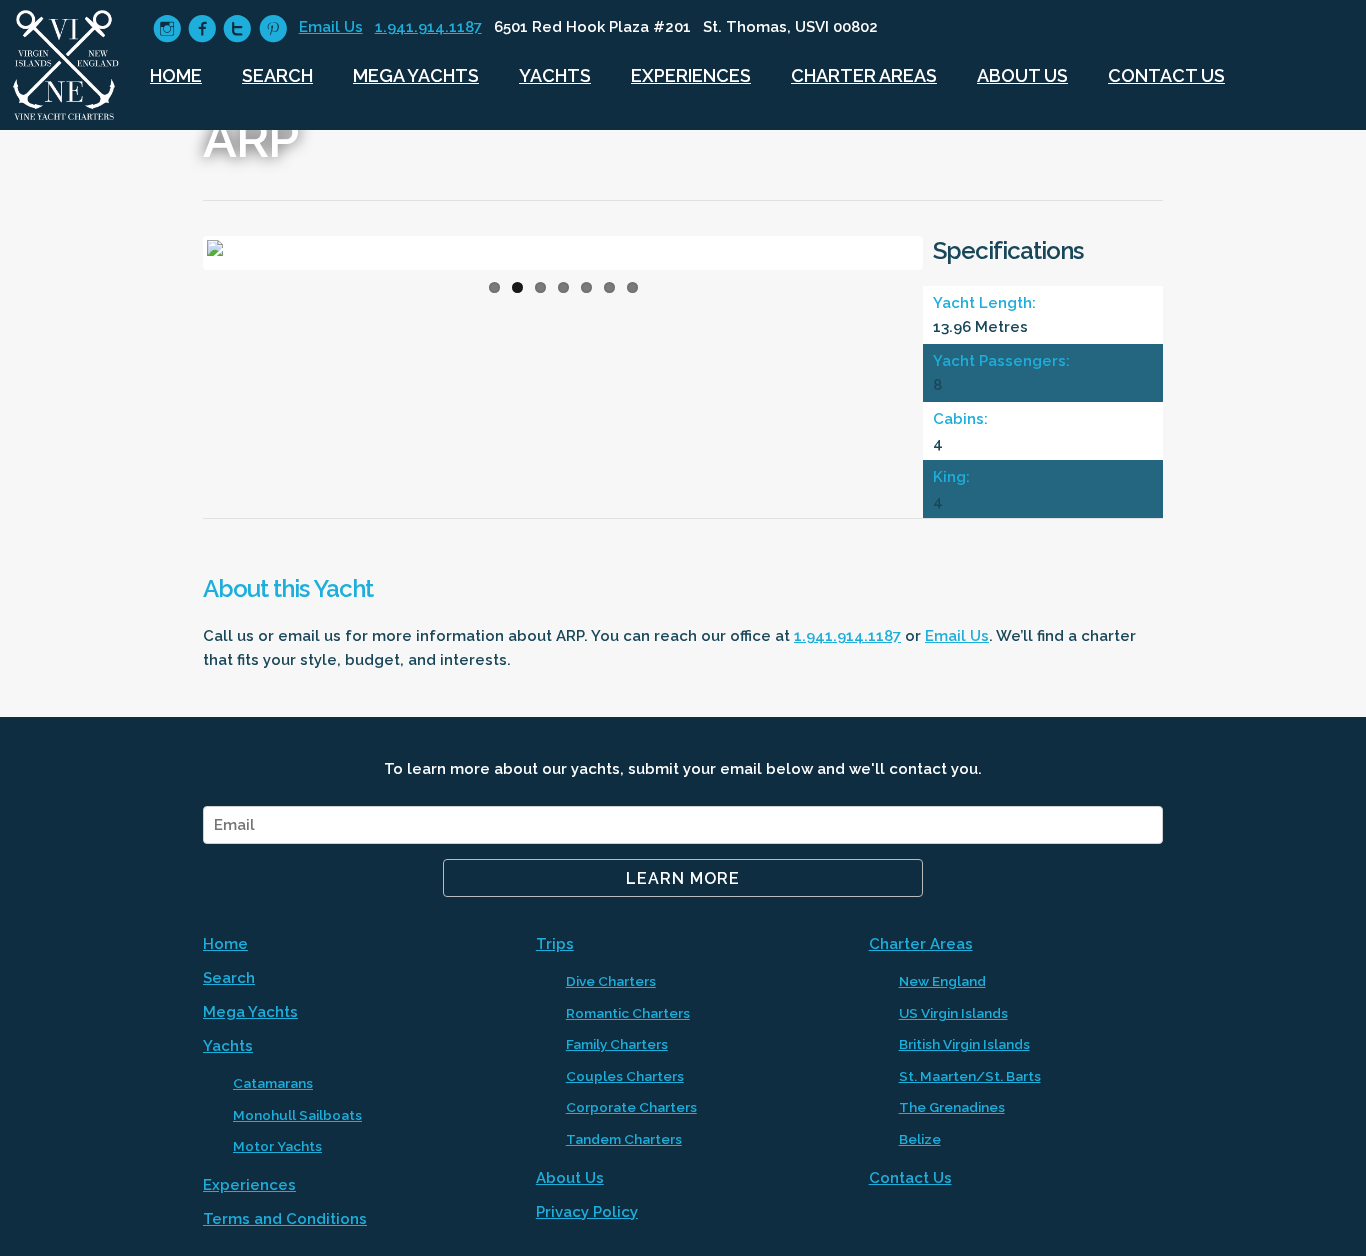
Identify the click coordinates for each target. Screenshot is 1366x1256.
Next (949, 258)
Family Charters (617, 1044)
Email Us (331, 27)
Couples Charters (625, 1076)
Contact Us (1166, 75)
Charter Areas (864, 75)
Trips (555, 944)
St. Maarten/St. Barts (970, 1076)
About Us (1022, 75)
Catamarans (273, 1083)
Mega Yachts (416, 75)
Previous (177, 258)
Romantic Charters (628, 1013)
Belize (920, 1139)
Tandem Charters (624, 1139)
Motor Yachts (277, 1146)
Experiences (691, 75)
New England (942, 981)
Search (277, 75)
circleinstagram (167, 28)
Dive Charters (611, 981)
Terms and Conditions (285, 1219)
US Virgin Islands (953, 1013)
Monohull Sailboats (297, 1115)
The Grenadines (952, 1107)
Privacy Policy (587, 1212)
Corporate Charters (631, 1107)
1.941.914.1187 (428, 27)
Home (176, 75)
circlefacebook (202, 28)
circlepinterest (273, 28)
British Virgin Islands (964, 1044)
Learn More (683, 878)
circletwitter (237, 28)
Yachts (555, 75)
